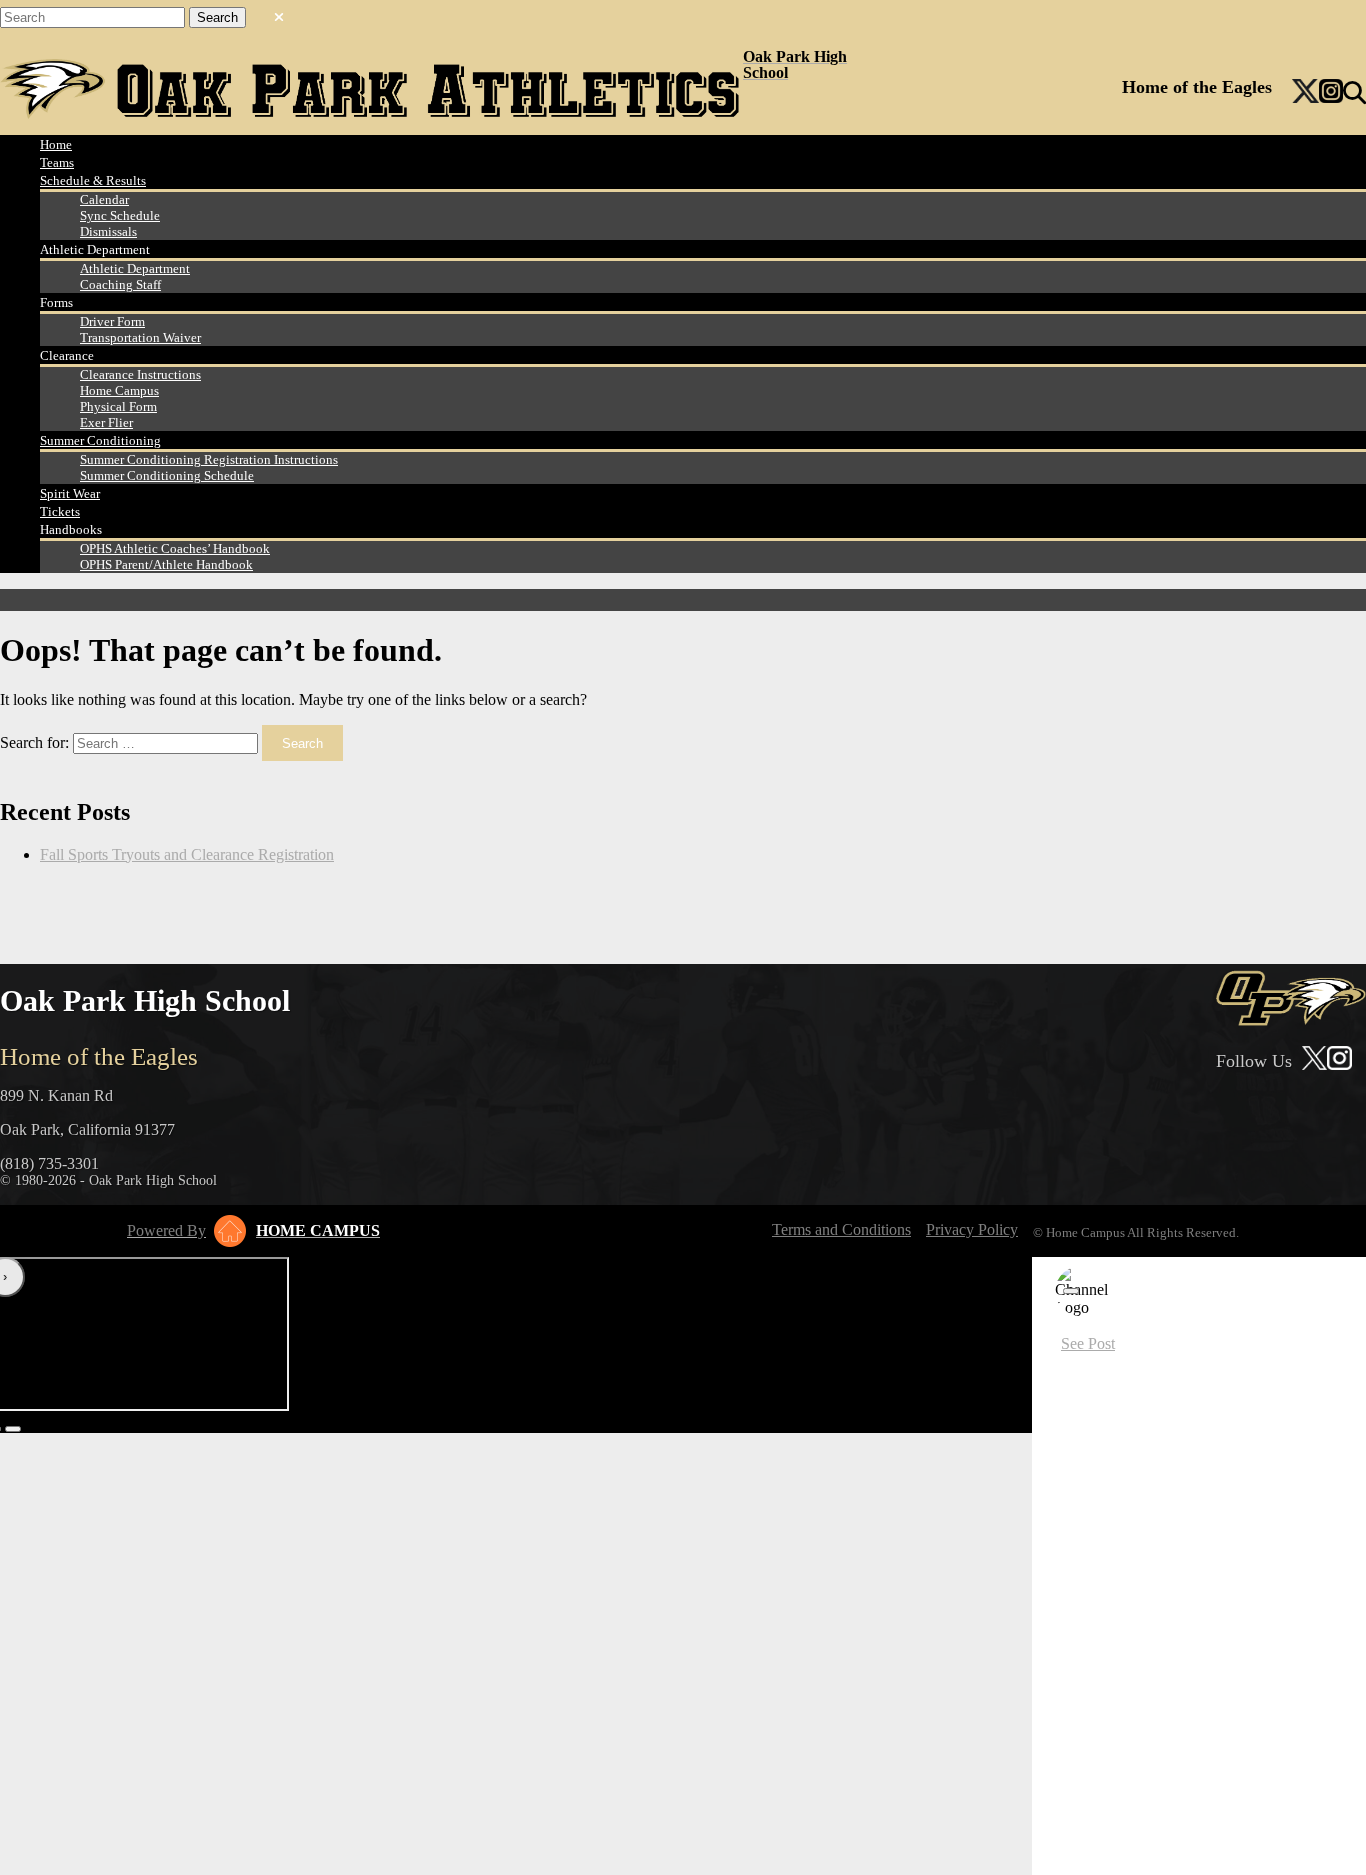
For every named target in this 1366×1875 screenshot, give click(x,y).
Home (56, 144)
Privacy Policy (972, 1229)
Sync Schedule (120, 215)
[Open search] (1354, 93)
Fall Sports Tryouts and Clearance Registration (187, 854)
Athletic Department (135, 268)
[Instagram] (1331, 93)
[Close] (1071, 1291)
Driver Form (112, 321)
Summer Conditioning (100, 440)
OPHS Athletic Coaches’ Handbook (175, 548)
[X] (1305, 93)
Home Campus (119, 390)
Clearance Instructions (140, 374)
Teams (57, 162)
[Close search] (279, 13)
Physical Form (118, 406)
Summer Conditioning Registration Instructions (209, 459)
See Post (1088, 1343)
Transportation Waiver (140, 337)
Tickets (60, 511)
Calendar (104, 199)
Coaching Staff (120, 284)
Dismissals (108, 231)
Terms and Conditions (841, 1229)
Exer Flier (106, 422)
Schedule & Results (93, 180)
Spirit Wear (70, 493)
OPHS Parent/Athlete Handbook (166, 564)
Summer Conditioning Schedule (167, 475)
